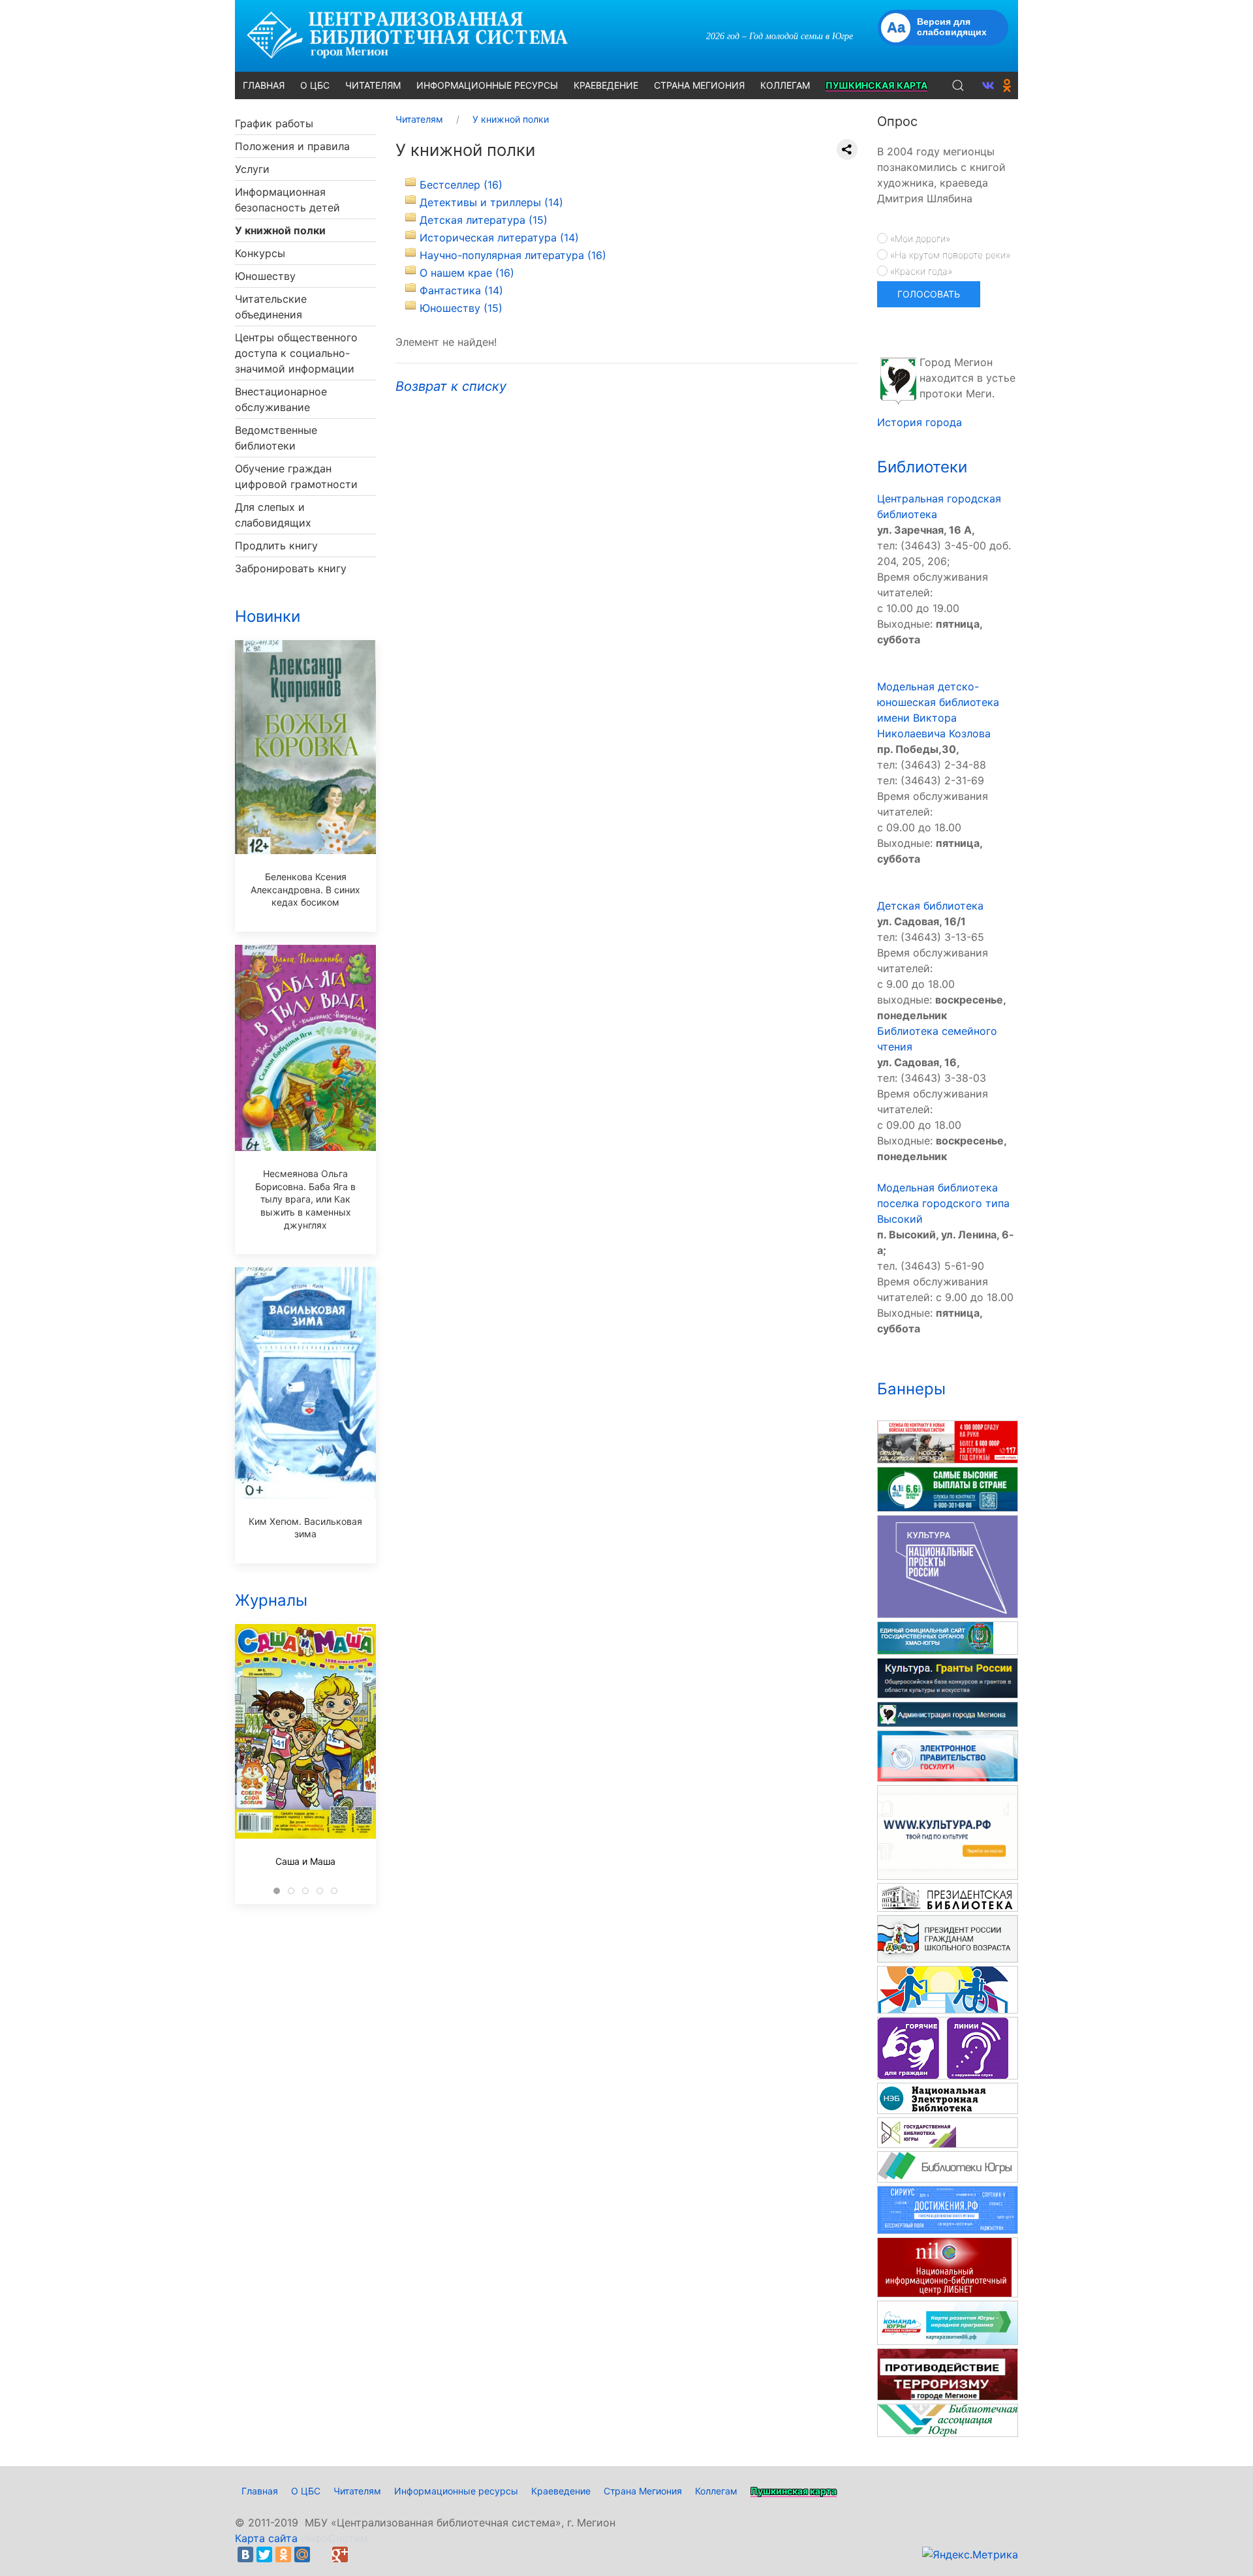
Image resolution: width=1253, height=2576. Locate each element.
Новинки (268, 616)
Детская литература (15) (484, 220)
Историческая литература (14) (499, 238)
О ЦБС (306, 2491)
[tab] (277, 1891)
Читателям (357, 2491)
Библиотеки (922, 467)
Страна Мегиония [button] (699, 85)
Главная (260, 2491)
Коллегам (716, 2491)
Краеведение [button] (606, 85)
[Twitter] (264, 2554)
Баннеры (911, 1389)
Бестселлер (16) (461, 185)
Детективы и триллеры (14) (491, 202)
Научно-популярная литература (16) (513, 255)
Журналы (271, 1600)
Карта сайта (266, 2538)
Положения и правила (292, 146)
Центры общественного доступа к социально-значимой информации (296, 353)
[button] (958, 85)
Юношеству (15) (461, 308)
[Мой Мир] (302, 2554)
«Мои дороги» (919, 238)
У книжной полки (280, 230)
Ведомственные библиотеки (276, 438)
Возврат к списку (451, 386)
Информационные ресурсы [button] (487, 85)
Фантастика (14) (461, 290)
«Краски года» (920, 271)
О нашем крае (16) (467, 273)
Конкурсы (260, 253)
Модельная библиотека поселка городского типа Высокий (943, 1203)
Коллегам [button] (785, 85)
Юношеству (265, 276)
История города (920, 422)
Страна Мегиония (643, 2491)
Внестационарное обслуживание (281, 399)
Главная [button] (264, 85)
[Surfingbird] (359, 2554)
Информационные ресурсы (456, 2491)
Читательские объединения (271, 307)
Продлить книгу (276, 545)
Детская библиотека (930, 906)
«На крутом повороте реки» (949, 255)
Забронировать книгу (291, 568)
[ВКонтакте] (245, 2554)
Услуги (252, 169)
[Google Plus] (340, 2554)
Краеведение (561, 2491)
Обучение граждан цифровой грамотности (296, 476)
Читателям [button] (373, 85)
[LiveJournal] (321, 2554)
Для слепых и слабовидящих (273, 515)
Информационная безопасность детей (287, 200)
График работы (274, 123)
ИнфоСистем (334, 2538)
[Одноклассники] (283, 2554)
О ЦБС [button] (315, 85)
